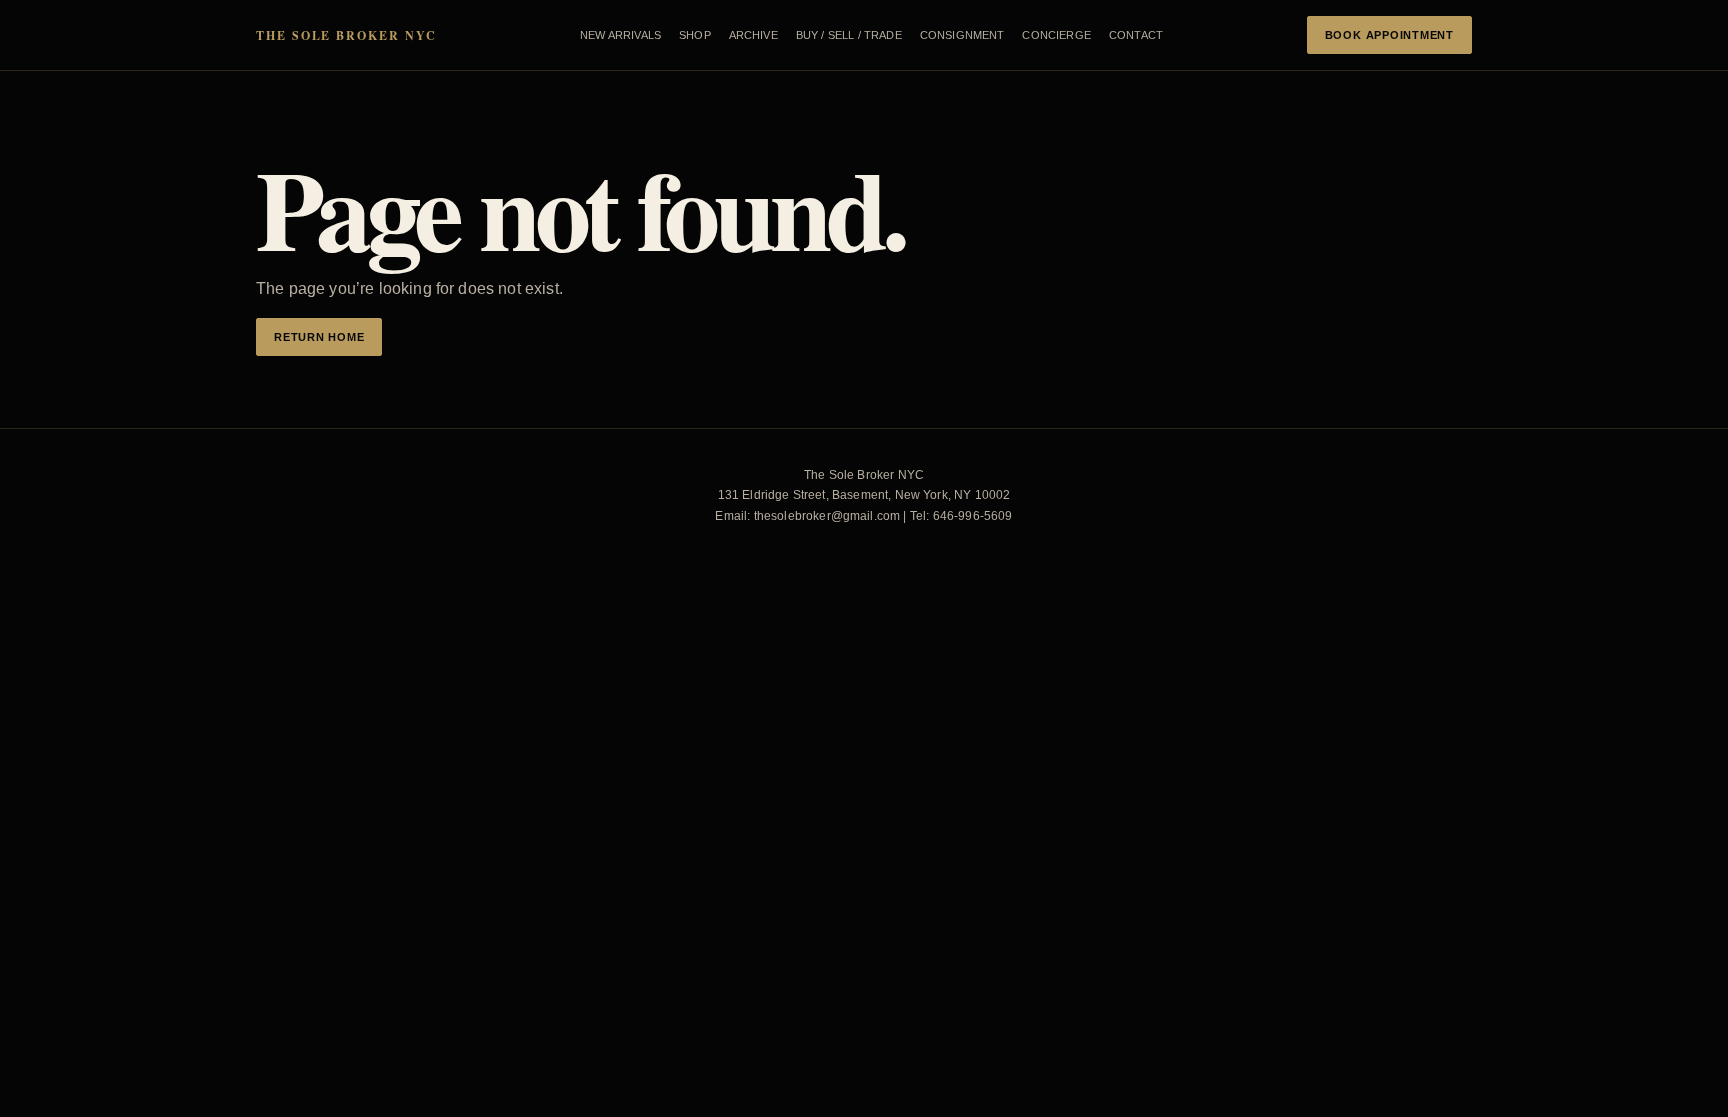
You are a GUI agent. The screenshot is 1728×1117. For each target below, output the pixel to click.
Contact (1136, 35)
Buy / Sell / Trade (849, 35)
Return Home (319, 337)
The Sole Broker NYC (346, 35)
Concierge (1056, 35)
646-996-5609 (973, 516)
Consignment (962, 35)
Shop (695, 35)
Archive (753, 35)
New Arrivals (620, 35)
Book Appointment (1389, 35)
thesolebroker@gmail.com (827, 516)
